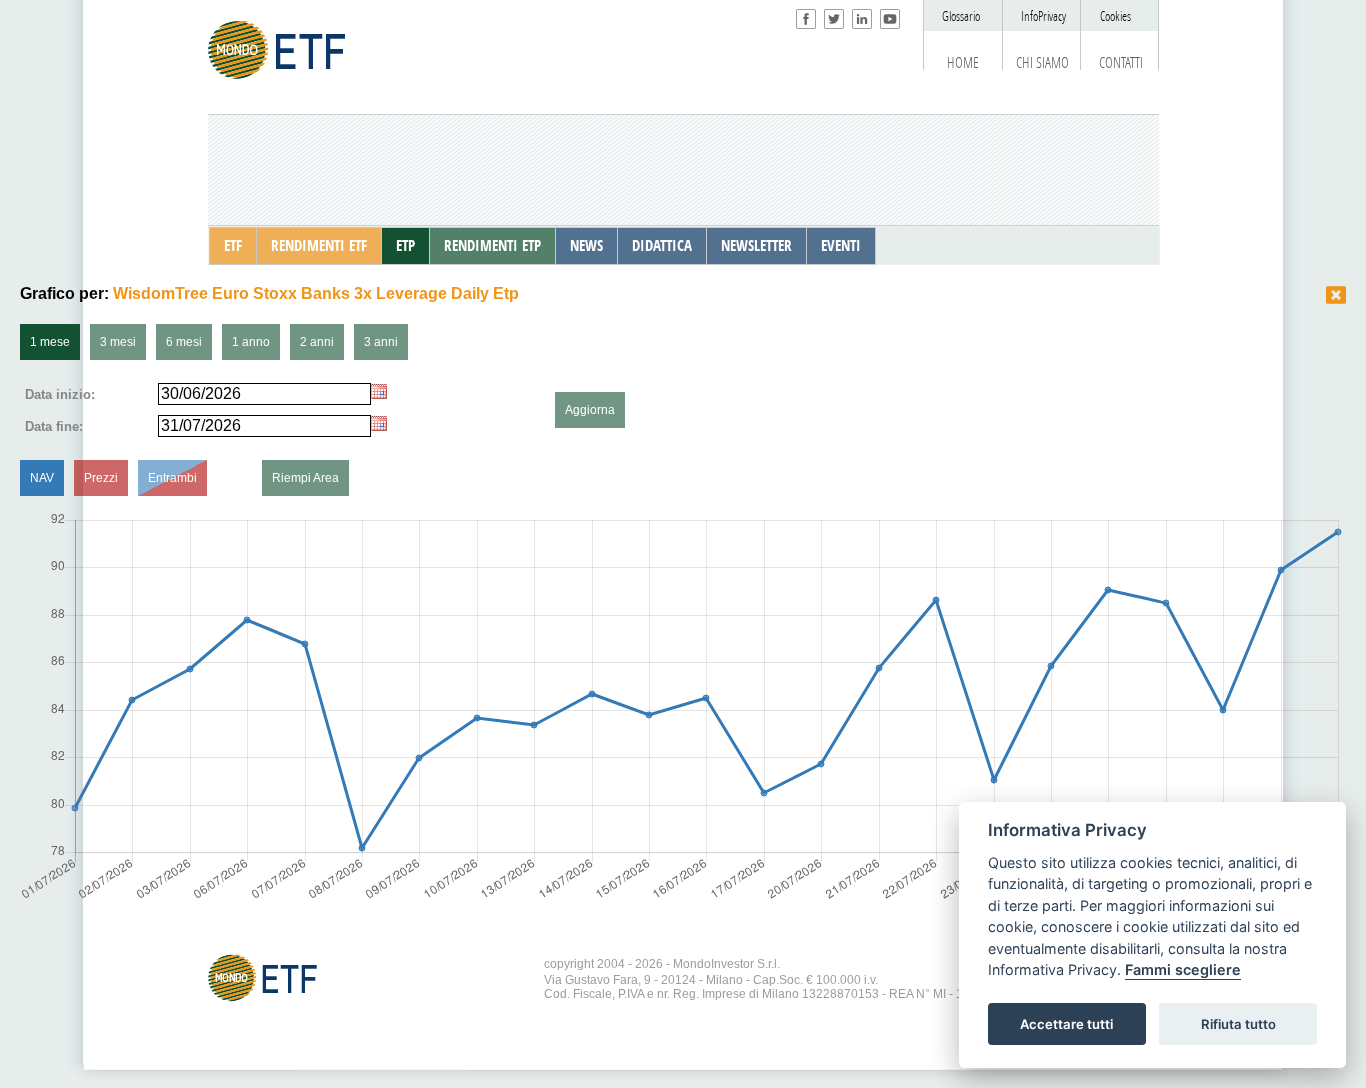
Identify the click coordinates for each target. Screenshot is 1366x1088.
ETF (233, 246)
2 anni (317, 342)
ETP (405, 246)
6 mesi (184, 342)
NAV (42, 478)
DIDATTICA (662, 246)
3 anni (381, 342)
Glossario (961, 16)
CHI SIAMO (1042, 63)
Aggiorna (590, 410)
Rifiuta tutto (1238, 1024)
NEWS (586, 246)
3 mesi (118, 342)
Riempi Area (305, 478)
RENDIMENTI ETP (492, 246)
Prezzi (101, 478)
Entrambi (172, 478)
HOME (963, 63)
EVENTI (841, 246)
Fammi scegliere (1183, 970)
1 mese (50, 342)
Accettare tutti (1066, 1024)
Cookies (1115, 16)
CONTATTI (1121, 63)
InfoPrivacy (1043, 16)
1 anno (251, 342)
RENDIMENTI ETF (319, 246)
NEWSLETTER (756, 246)
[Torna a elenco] (1336, 295)
